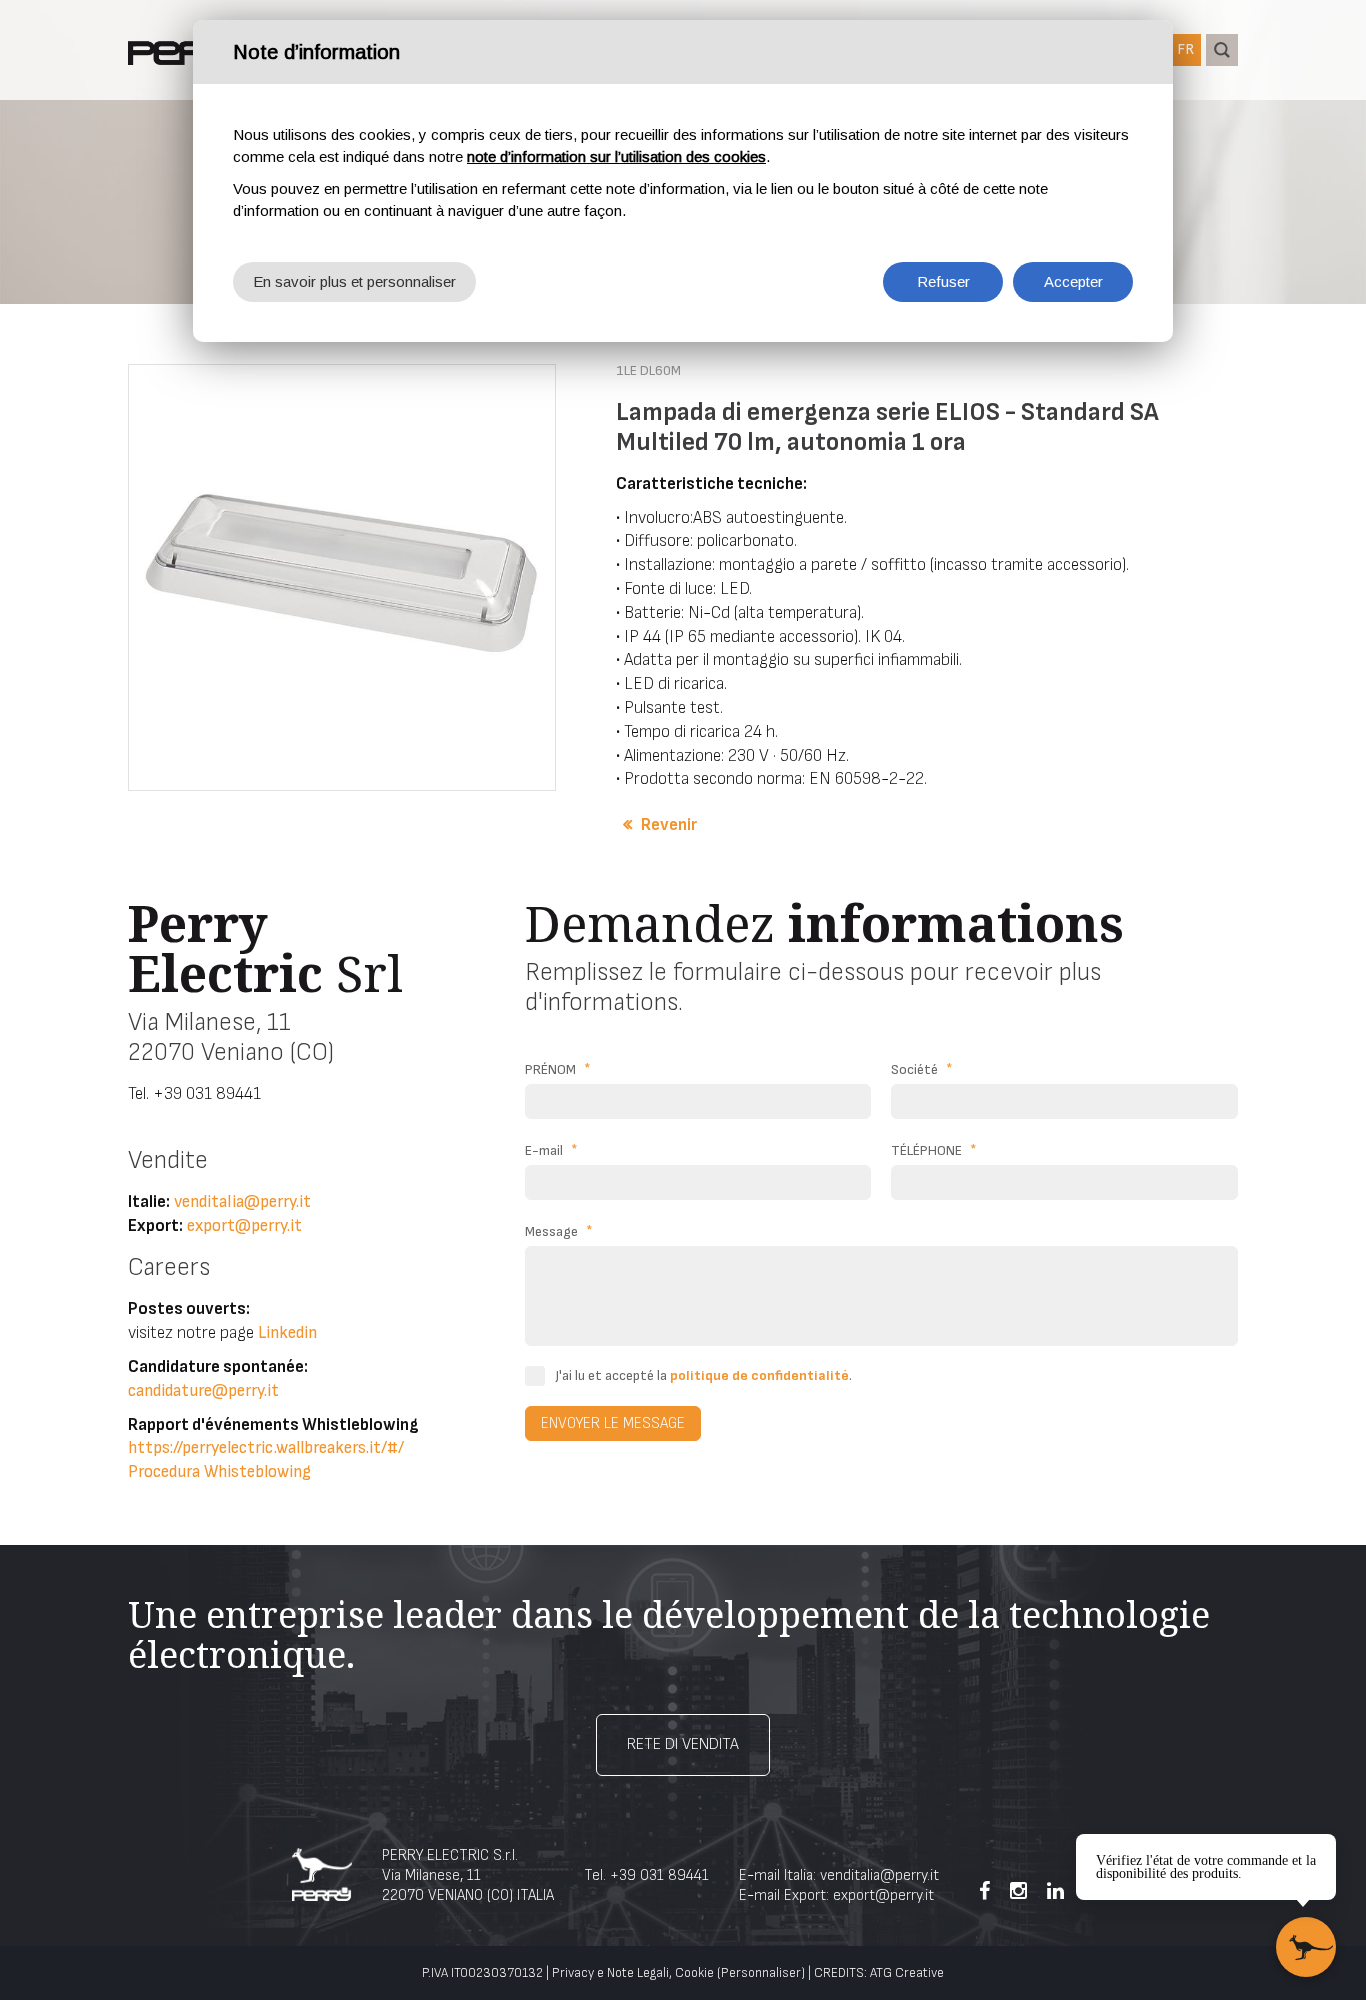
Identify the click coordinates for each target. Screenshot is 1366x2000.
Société (922, 1069)
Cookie (694, 1973)
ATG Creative (907, 1973)
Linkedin (287, 1333)
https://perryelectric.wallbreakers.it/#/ (266, 1448)
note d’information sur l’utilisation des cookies (616, 156)
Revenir (669, 825)
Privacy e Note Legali (610, 1973)
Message (559, 1231)
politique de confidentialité (759, 1375)
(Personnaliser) (761, 1973)
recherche (1222, 50)
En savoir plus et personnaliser (354, 281)
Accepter (1073, 281)
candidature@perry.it (203, 1391)
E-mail (551, 1150)
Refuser (943, 281)
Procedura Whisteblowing (219, 1472)
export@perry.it (244, 1226)
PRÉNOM (558, 1069)
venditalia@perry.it (242, 1202)
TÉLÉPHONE (934, 1150)
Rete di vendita (683, 1744)
